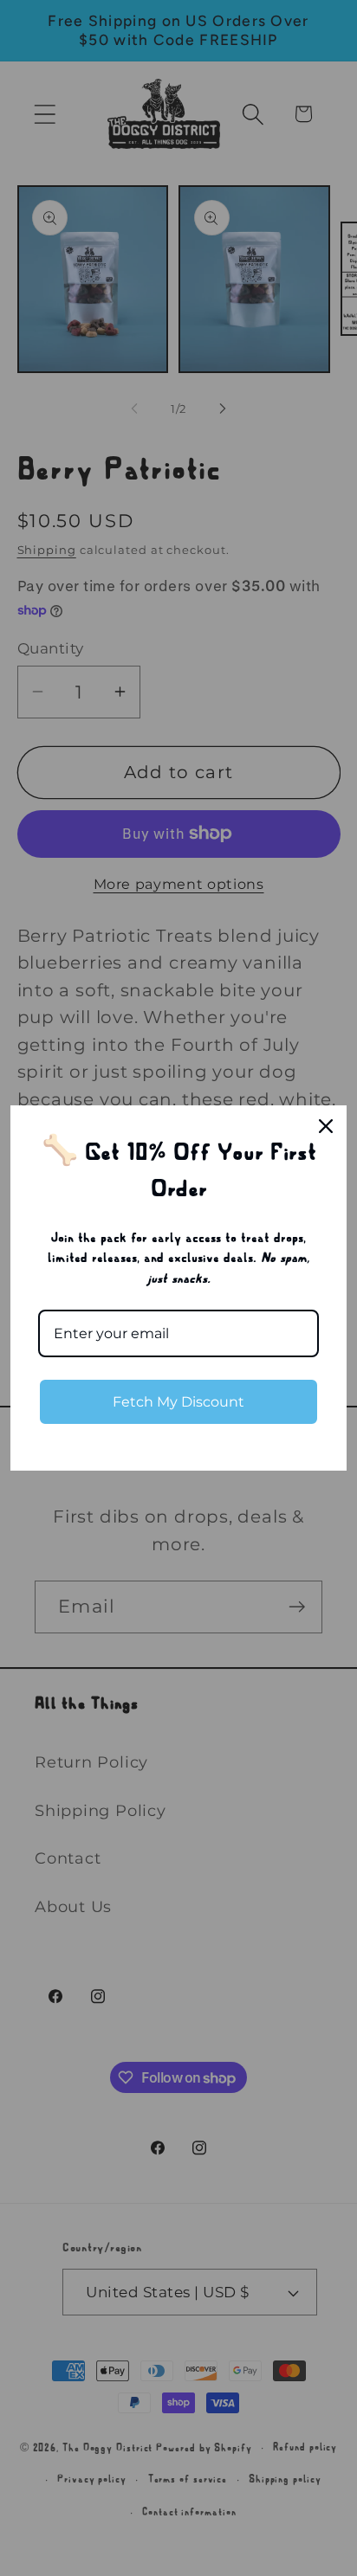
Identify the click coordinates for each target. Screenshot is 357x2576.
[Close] (326, 1126)
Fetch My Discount (178, 1402)
